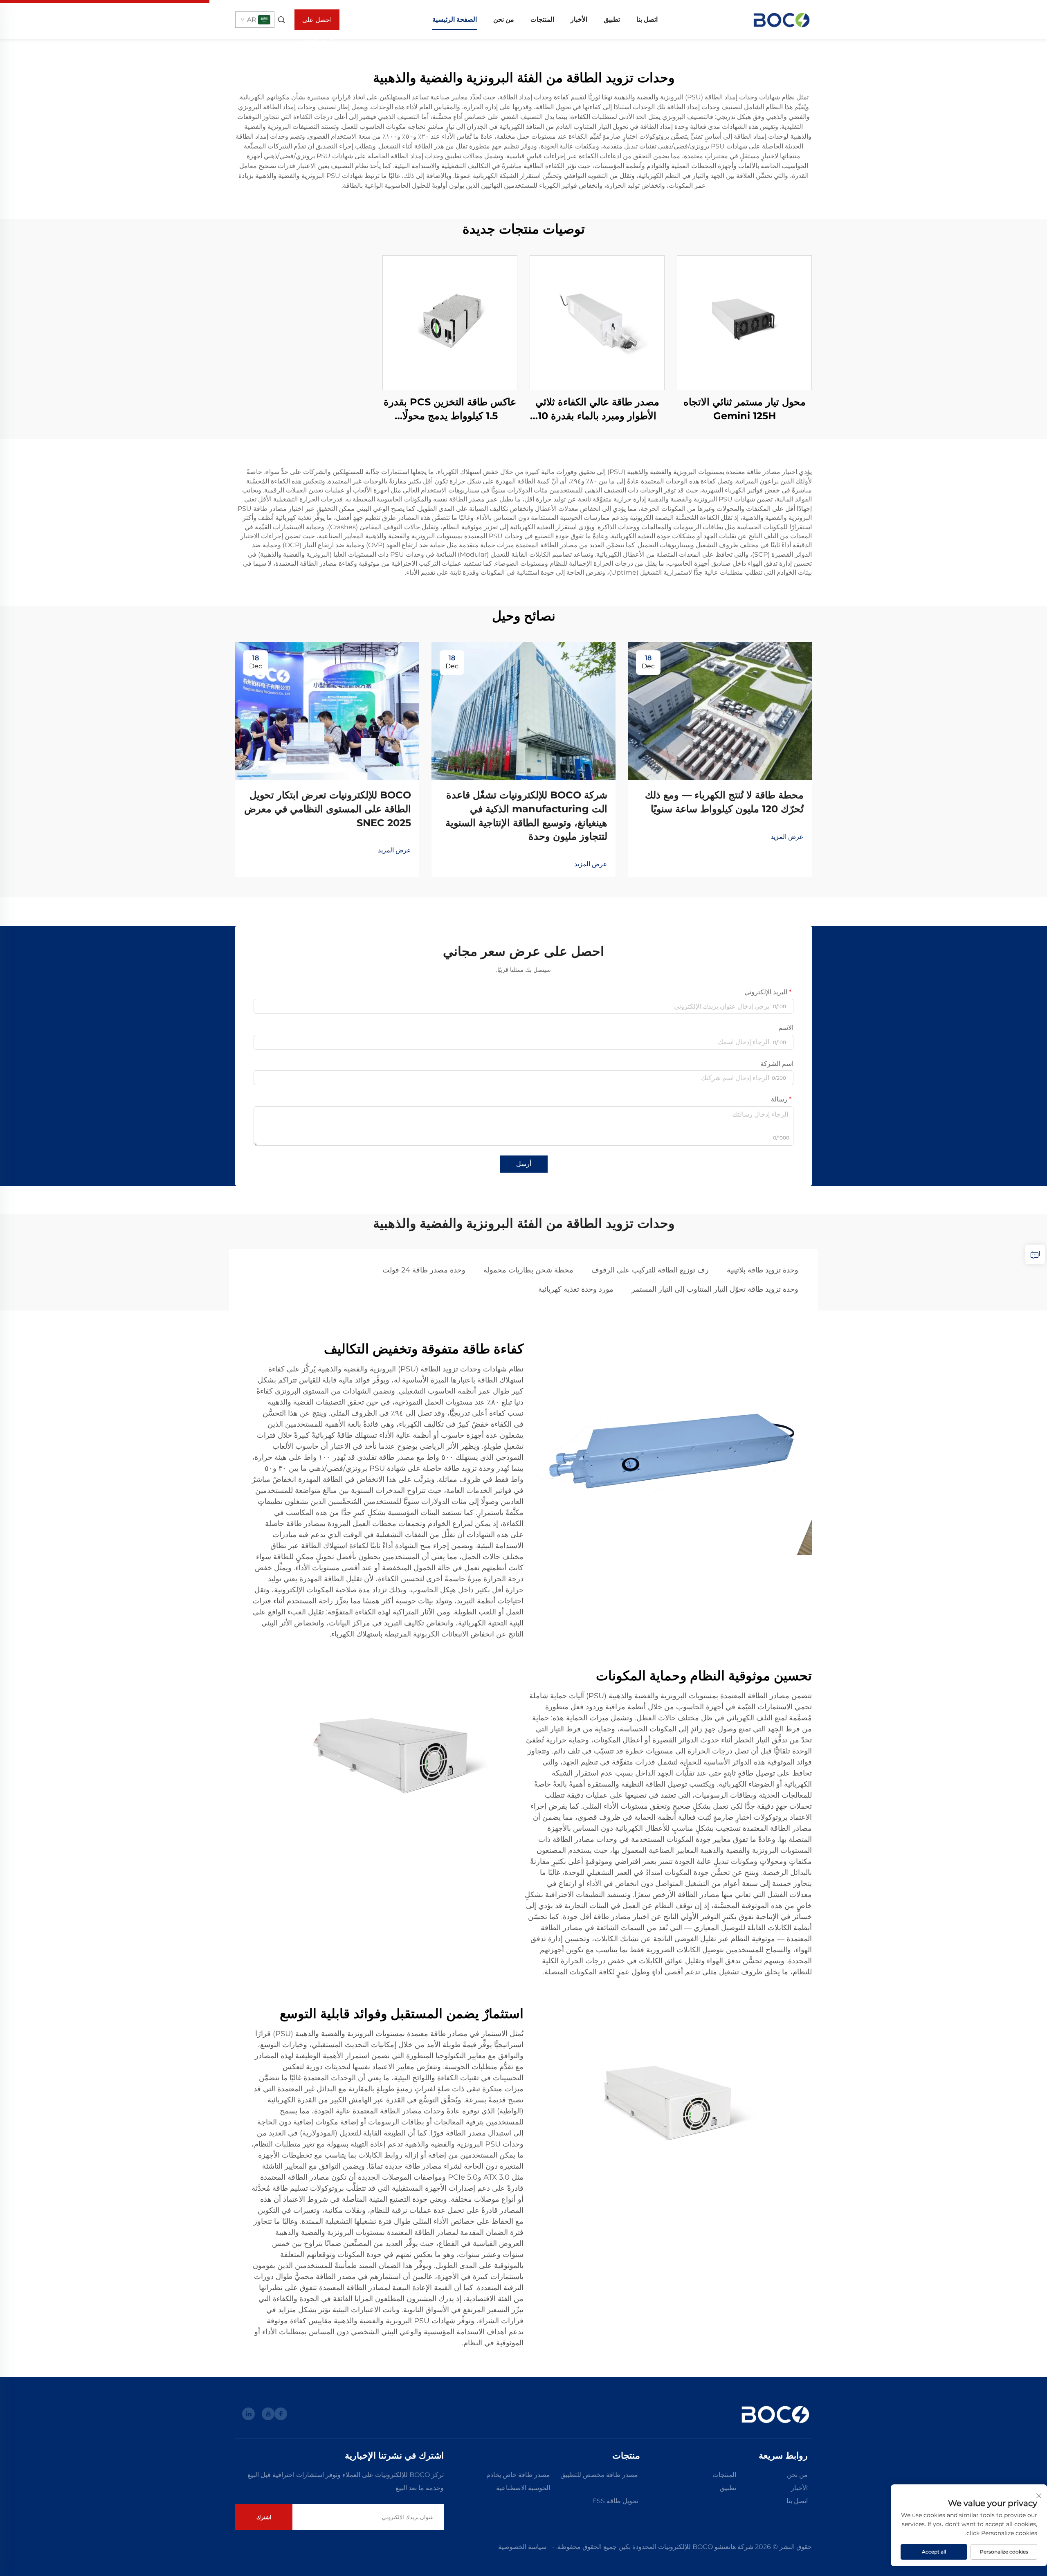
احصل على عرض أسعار (317, 23)
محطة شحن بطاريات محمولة (528, 1270)
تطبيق (612, 19)
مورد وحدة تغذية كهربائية (576, 1289)
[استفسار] (1035, 1254)
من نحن (504, 19)
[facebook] (281, 2414)
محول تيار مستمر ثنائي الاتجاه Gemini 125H (745, 409)
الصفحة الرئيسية (455, 19)
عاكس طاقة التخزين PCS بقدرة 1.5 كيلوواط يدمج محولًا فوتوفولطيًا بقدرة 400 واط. (450, 409)
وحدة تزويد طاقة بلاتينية (763, 1270)
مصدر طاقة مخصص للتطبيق (599, 2475)
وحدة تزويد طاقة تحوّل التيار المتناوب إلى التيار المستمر (715, 1289)
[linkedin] (248, 2414)
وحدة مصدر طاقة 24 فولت (424, 1270)
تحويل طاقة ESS (615, 2501)
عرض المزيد (787, 837)
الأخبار (579, 19)
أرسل (524, 1164)
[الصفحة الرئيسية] (781, 19)
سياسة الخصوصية (522, 2547)
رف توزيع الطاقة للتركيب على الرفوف (650, 1270)
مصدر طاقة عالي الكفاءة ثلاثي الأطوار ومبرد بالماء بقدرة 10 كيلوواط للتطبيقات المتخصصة (597, 409)
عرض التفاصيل (744, 323)
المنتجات (542, 19)
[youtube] (268, 2414)
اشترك (264, 2517)
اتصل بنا (647, 19)
